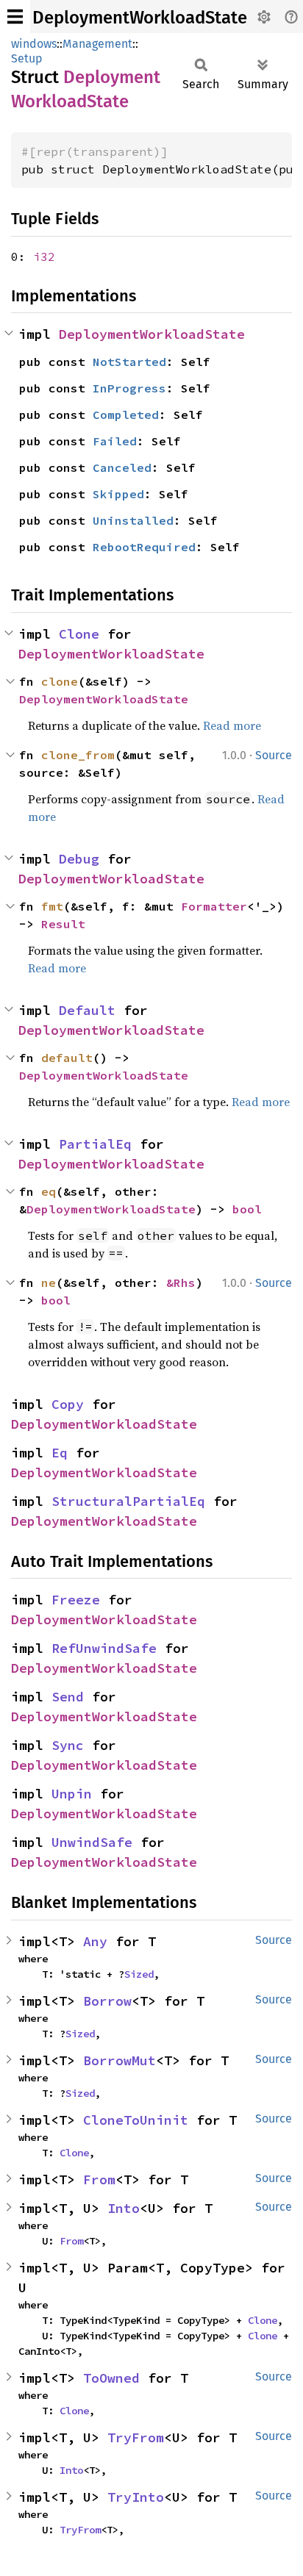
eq (49, 1191)
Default (87, 1010)
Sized (139, 1974)
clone (60, 681)
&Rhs (181, 1282)
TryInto (136, 2497)
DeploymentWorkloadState (140, 18)
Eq (60, 1453)
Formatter (214, 906)
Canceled (122, 467)
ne (49, 1282)
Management (97, 44)
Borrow (107, 2001)
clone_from (78, 755)
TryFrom (136, 2437)
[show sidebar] (15, 17)
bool (247, 1209)
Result (63, 924)
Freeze (76, 1600)
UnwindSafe (92, 1842)
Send (68, 1697)
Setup (27, 58)
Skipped (118, 494)
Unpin (72, 1794)
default (67, 1058)
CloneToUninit (136, 2120)
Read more (232, 725)
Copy (68, 1404)
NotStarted (129, 362)
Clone (79, 634)
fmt (52, 906)
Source (274, 755)
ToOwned (111, 2378)
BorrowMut (120, 2060)
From (99, 2179)
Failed (115, 441)
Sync (68, 1745)
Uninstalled (133, 520)
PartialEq (95, 1144)
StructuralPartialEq (128, 1501)
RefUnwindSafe (104, 1648)
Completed (126, 415)
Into (124, 2208)
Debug (79, 859)
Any (95, 1941)
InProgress (129, 388)
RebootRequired (144, 547)
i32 (44, 256)
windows (34, 44)
